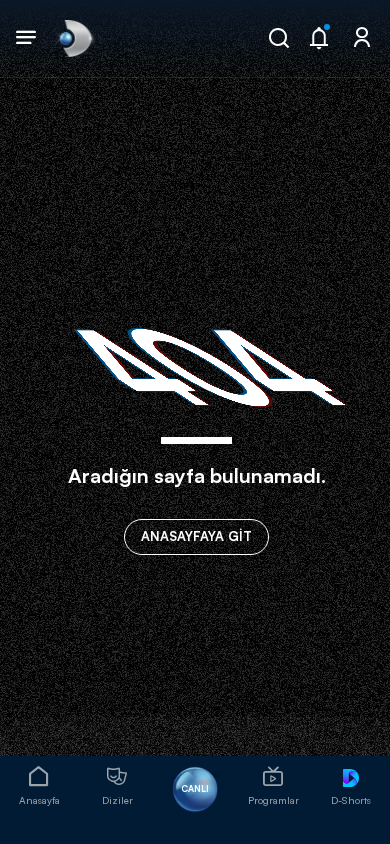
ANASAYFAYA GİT (196, 536)
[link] (74, 38)
